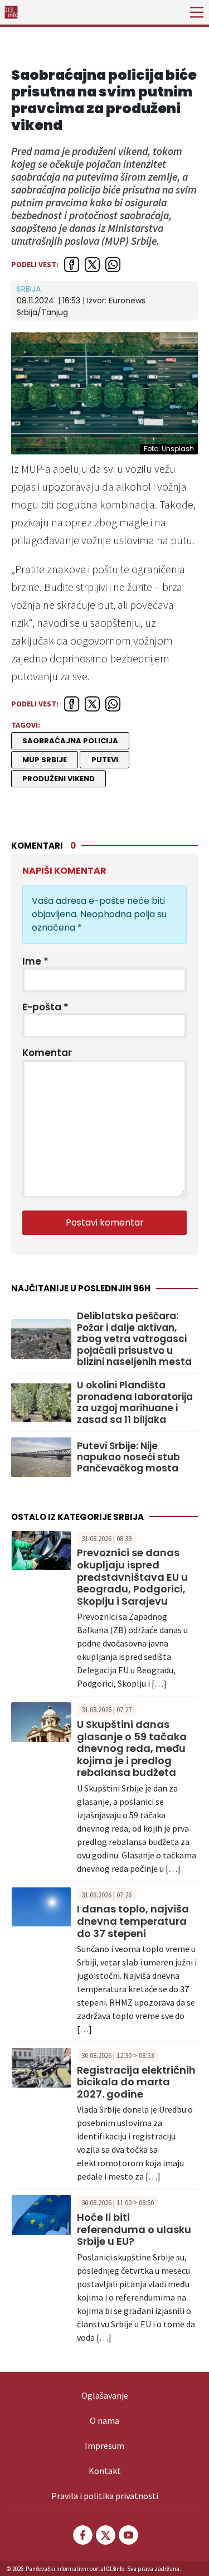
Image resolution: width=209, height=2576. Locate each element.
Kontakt (105, 2471)
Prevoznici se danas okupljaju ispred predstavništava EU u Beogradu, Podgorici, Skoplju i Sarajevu (132, 1577)
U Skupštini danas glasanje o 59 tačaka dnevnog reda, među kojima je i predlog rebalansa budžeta (132, 1748)
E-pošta (45, 1007)
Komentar (47, 1053)
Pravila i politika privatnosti (105, 2496)
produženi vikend (59, 779)
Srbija (29, 289)
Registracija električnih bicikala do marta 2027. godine (136, 2082)
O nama (104, 2420)
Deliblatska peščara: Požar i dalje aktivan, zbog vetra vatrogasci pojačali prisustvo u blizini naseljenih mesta (134, 1339)
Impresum (104, 2446)
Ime (35, 961)
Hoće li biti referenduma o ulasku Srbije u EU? (134, 2229)
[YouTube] (128, 2535)
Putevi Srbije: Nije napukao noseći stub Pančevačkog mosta (128, 1457)
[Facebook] (82, 2535)
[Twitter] (105, 2535)
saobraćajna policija (70, 741)
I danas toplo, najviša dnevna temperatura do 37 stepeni (133, 1921)
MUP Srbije (45, 760)
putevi (105, 760)
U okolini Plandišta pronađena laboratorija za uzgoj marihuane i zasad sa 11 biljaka (135, 1402)
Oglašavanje (105, 2395)
